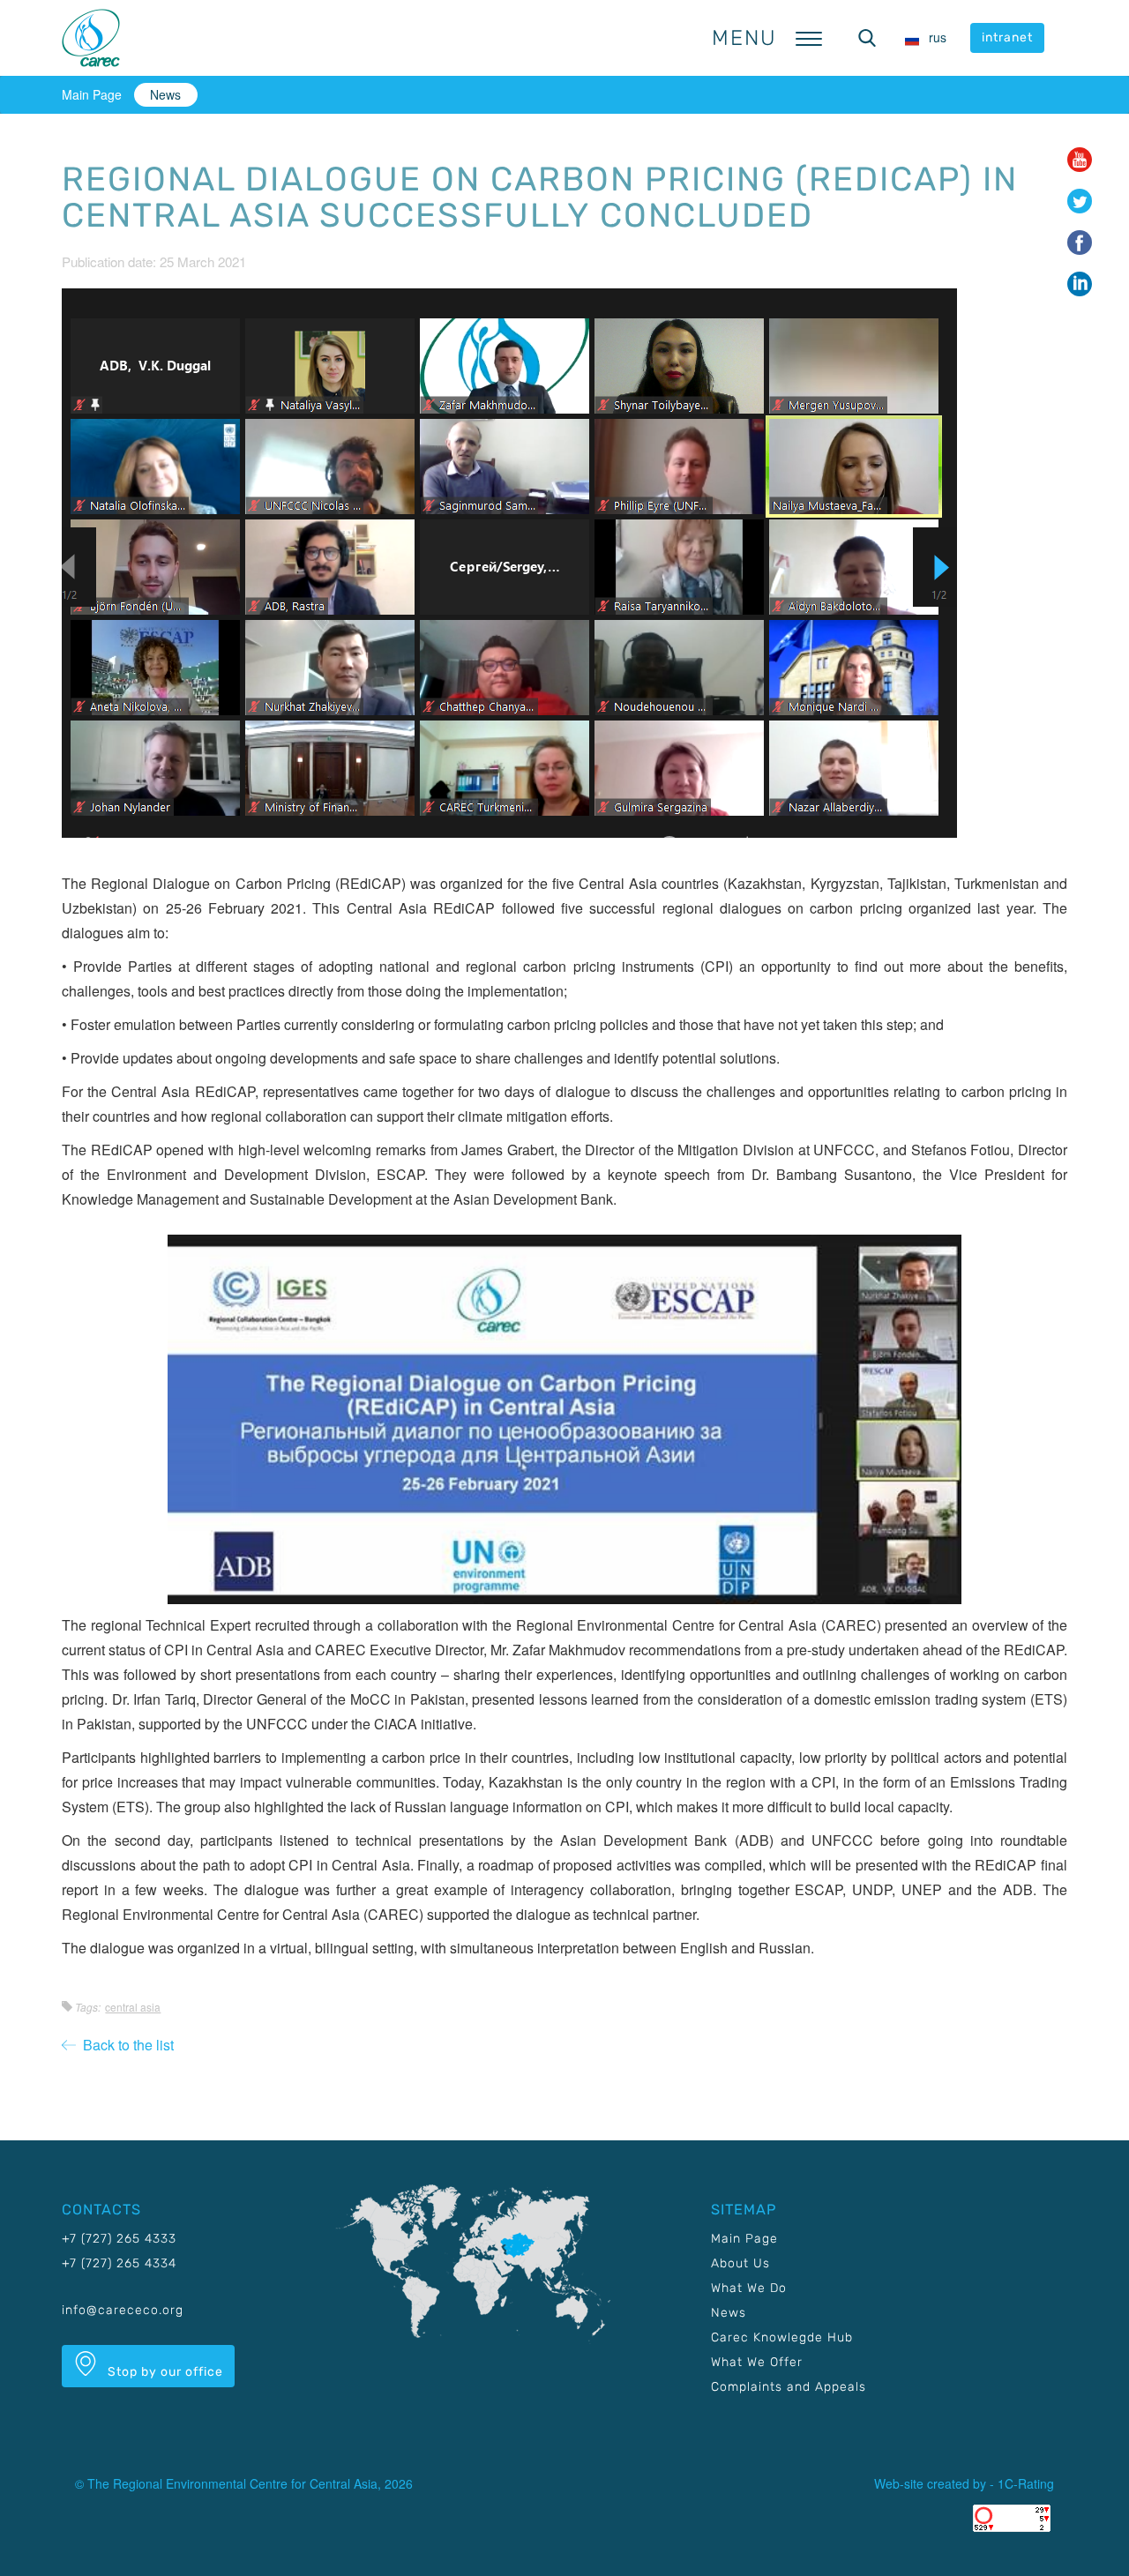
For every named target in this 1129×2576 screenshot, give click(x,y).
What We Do (749, 2288)
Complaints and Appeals (789, 2387)
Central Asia (133, 2007)
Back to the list (125, 2045)
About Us (740, 2263)
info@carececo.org (123, 2310)
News (165, 94)
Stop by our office (164, 2372)
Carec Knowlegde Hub (782, 2337)
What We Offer (757, 2362)
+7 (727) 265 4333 (119, 2239)
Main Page (92, 94)
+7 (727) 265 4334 (119, 2263)
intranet (1007, 37)
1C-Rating (1026, 2483)
